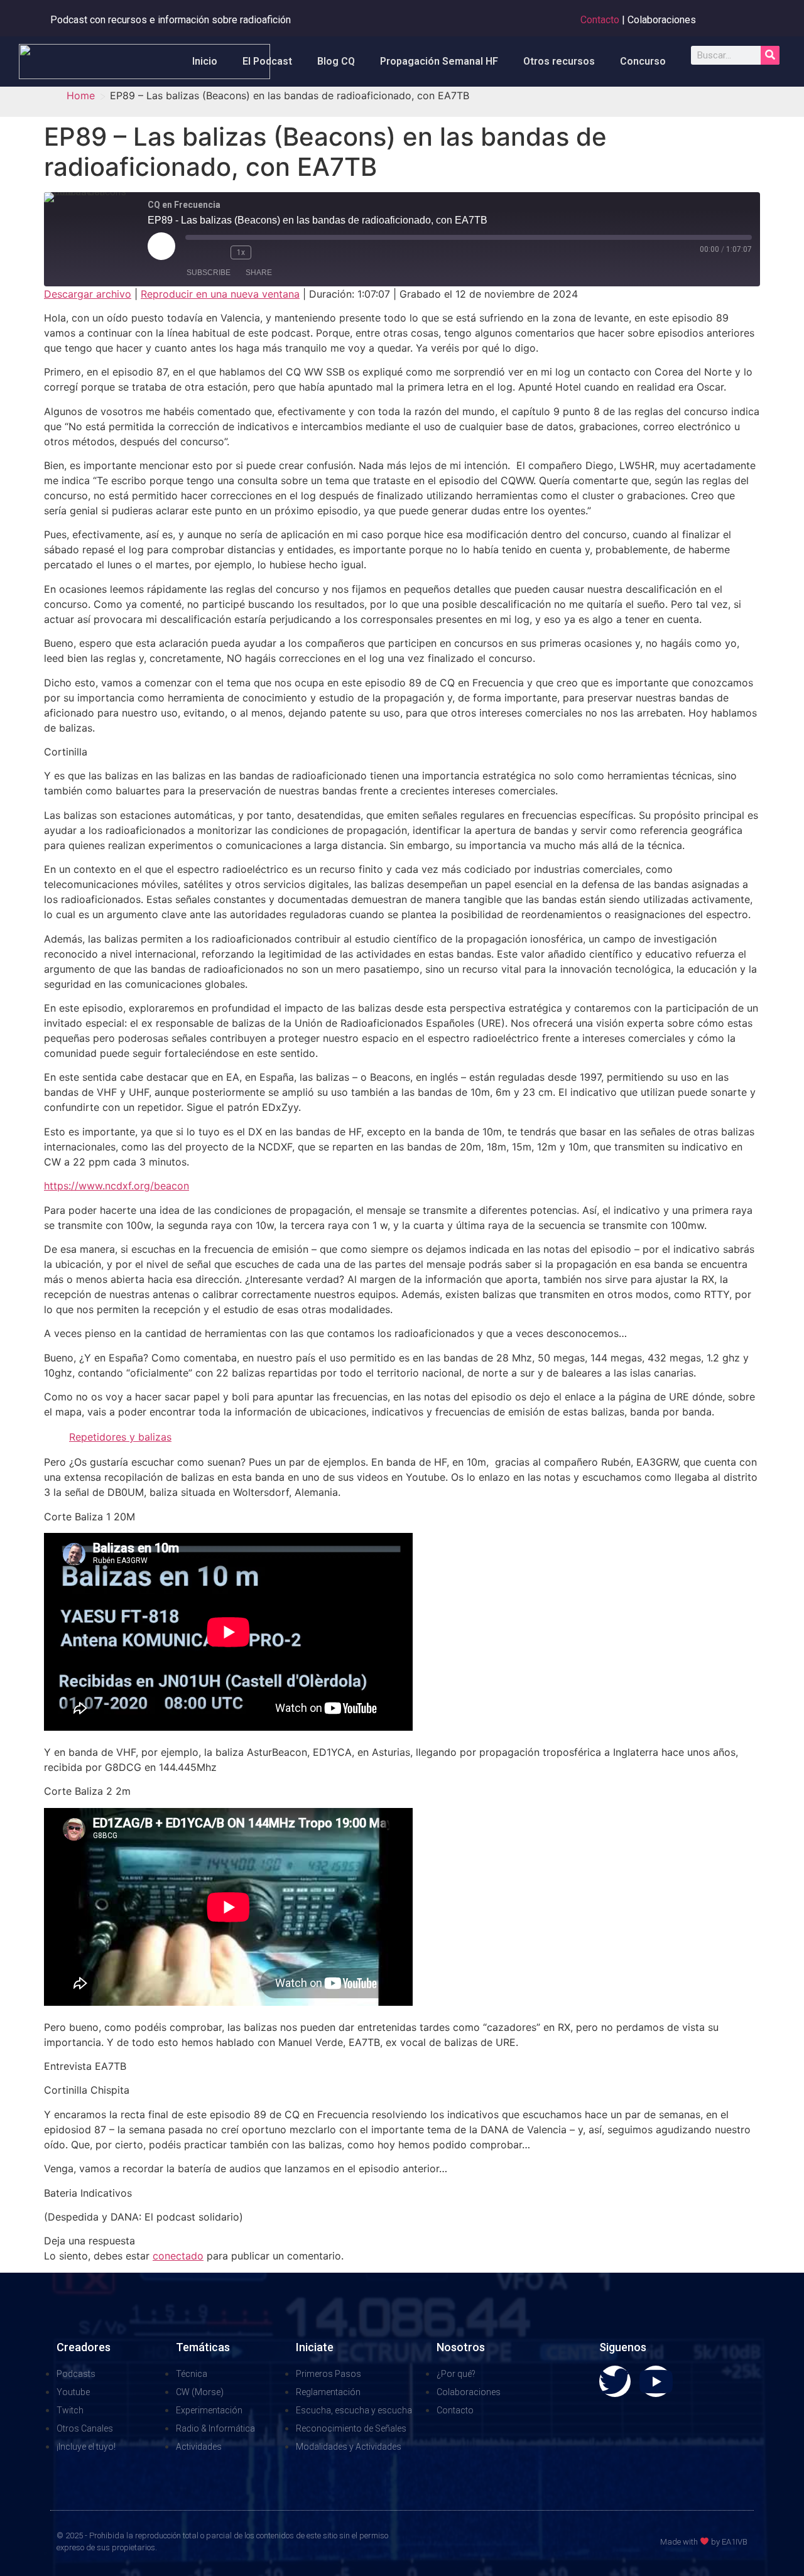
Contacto (600, 20)
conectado (178, 2256)
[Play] (161, 246)
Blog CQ (336, 61)
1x (241, 252)
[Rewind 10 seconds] (218, 252)
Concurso (643, 61)
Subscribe (209, 273)
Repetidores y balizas (120, 1437)
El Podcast (267, 61)
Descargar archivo (88, 294)
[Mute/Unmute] (195, 252)
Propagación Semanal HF (439, 61)
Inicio (205, 61)
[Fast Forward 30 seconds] (268, 252)
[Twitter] (615, 2381)
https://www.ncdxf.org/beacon (117, 1186)
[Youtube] (656, 2381)
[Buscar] (770, 55)
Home (81, 95)
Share (259, 273)
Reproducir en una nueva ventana (220, 294)
